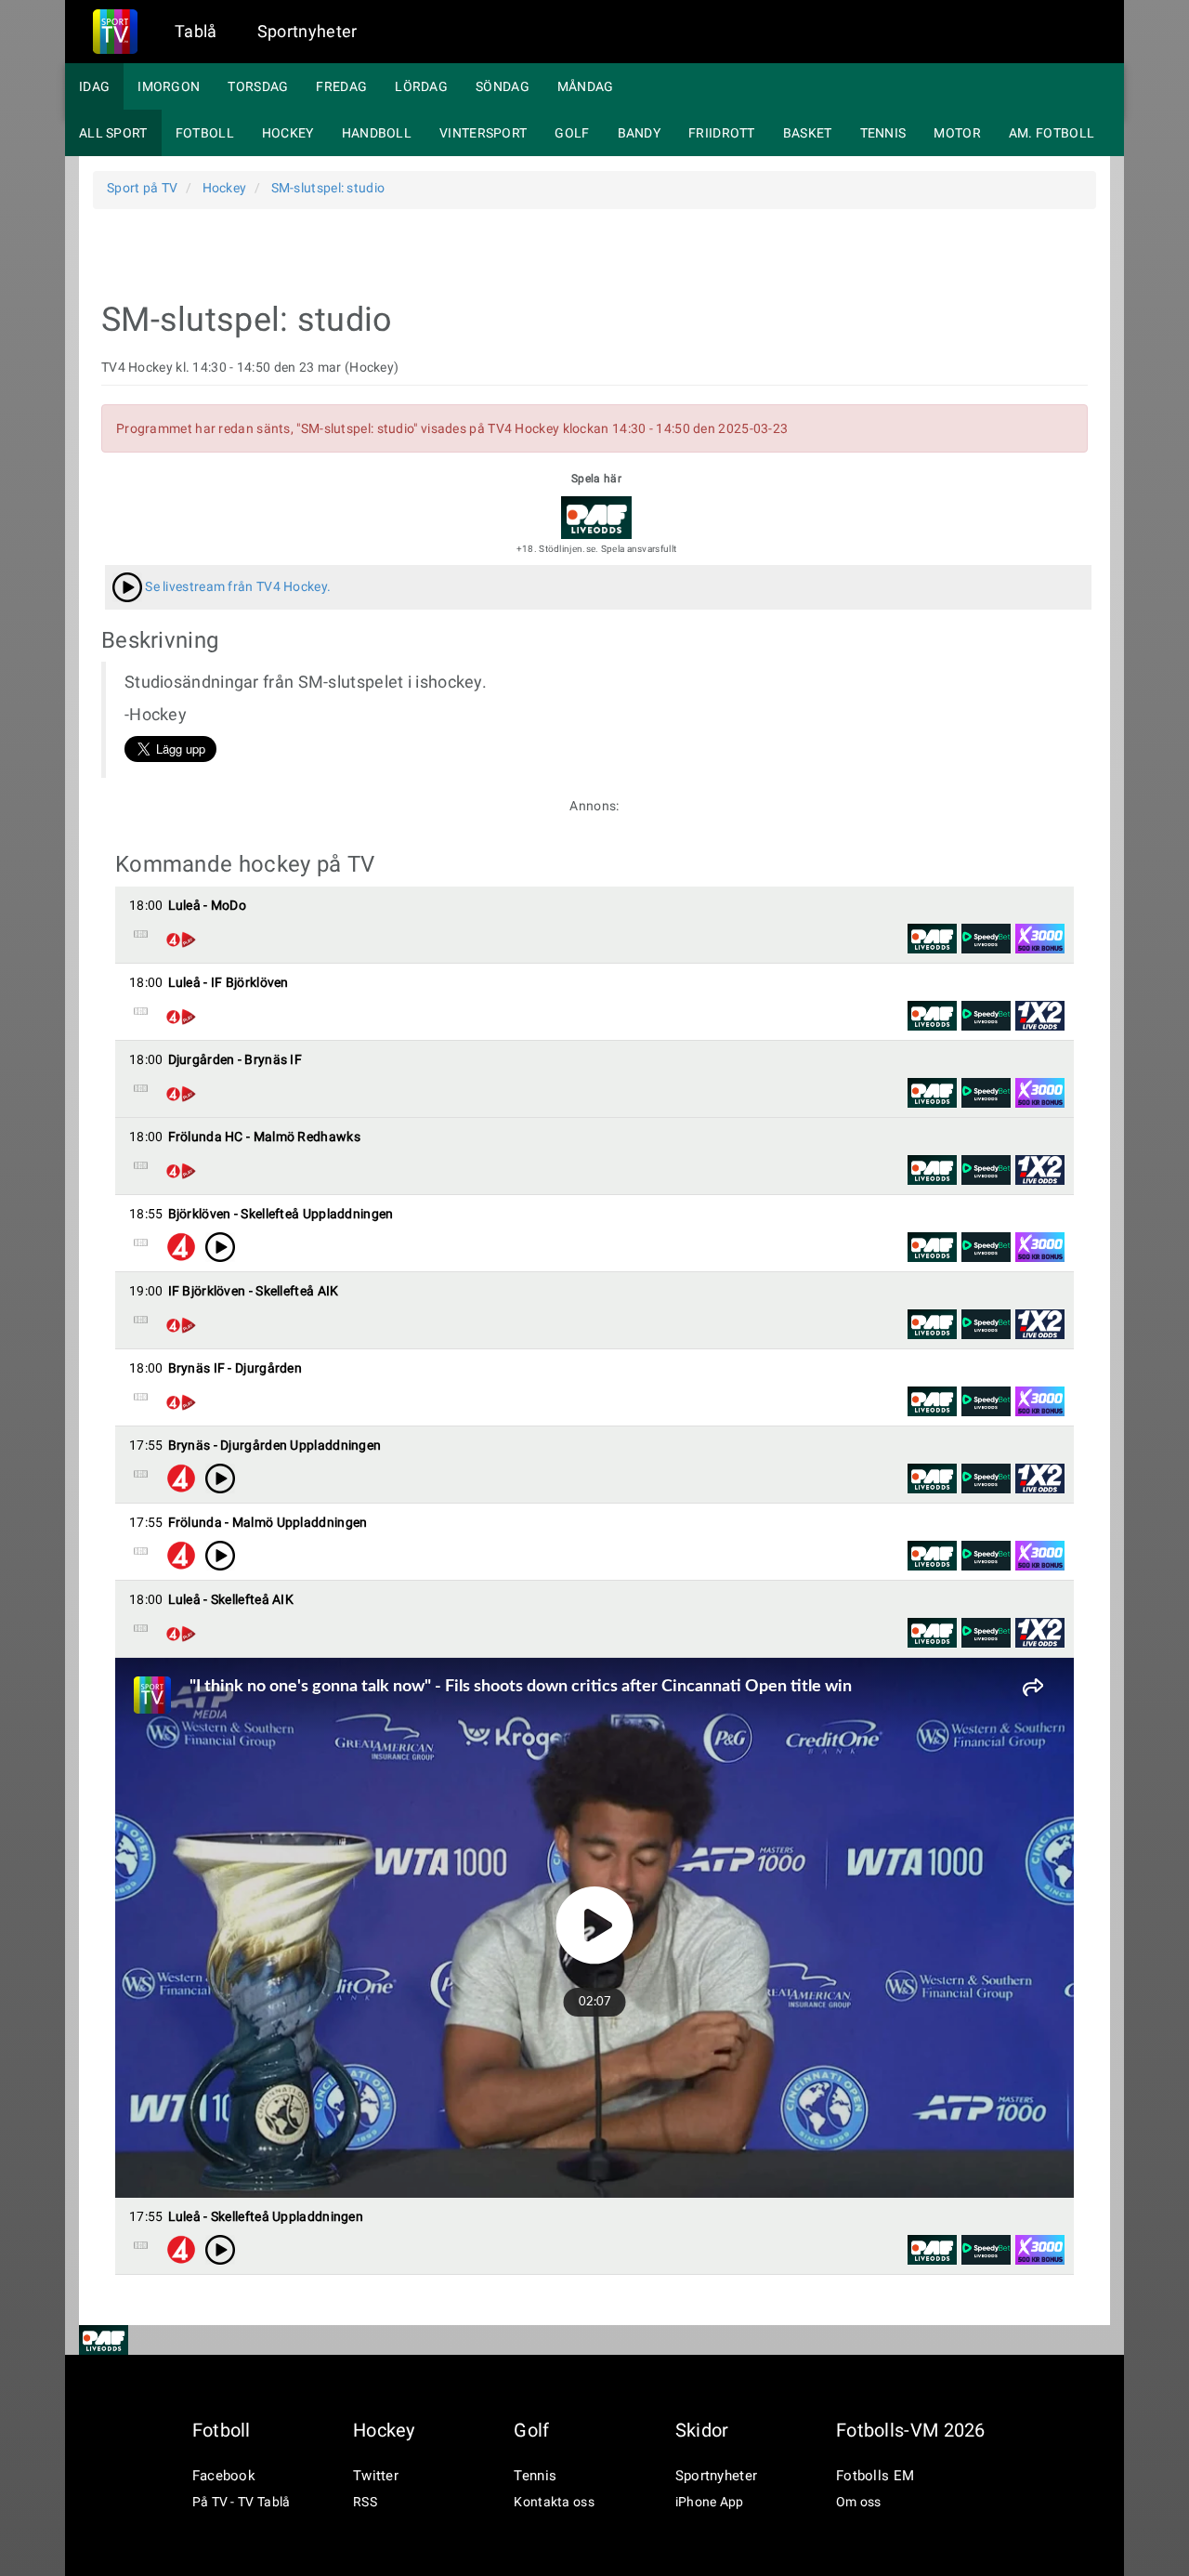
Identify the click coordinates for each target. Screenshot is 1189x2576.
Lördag (421, 86)
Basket (808, 133)
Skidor (702, 2430)
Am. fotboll (1052, 133)
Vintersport (483, 133)
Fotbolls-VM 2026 (911, 2430)
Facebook (224, 2476)
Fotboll (205, 133)
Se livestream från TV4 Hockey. (236, 586)
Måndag (586, 86)
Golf (572, 133)
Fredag (341, 86)
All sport (113, 133)
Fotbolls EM (875, 2476)
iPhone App (710, 2502)
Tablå (196, 31)
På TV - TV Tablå (242, 2502)
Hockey (288, 133)
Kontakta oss (554, 2502)
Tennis (883, 133)
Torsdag (258, 86)
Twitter (376, 2476)
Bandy (640, 133)
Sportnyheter (307, 31)
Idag (94, 86)
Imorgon (169, 86)
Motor (957, 133)
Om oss (859, 2502)
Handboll (377, 133)
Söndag (503, 86)
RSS (365, 2502)
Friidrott (722, 133)
